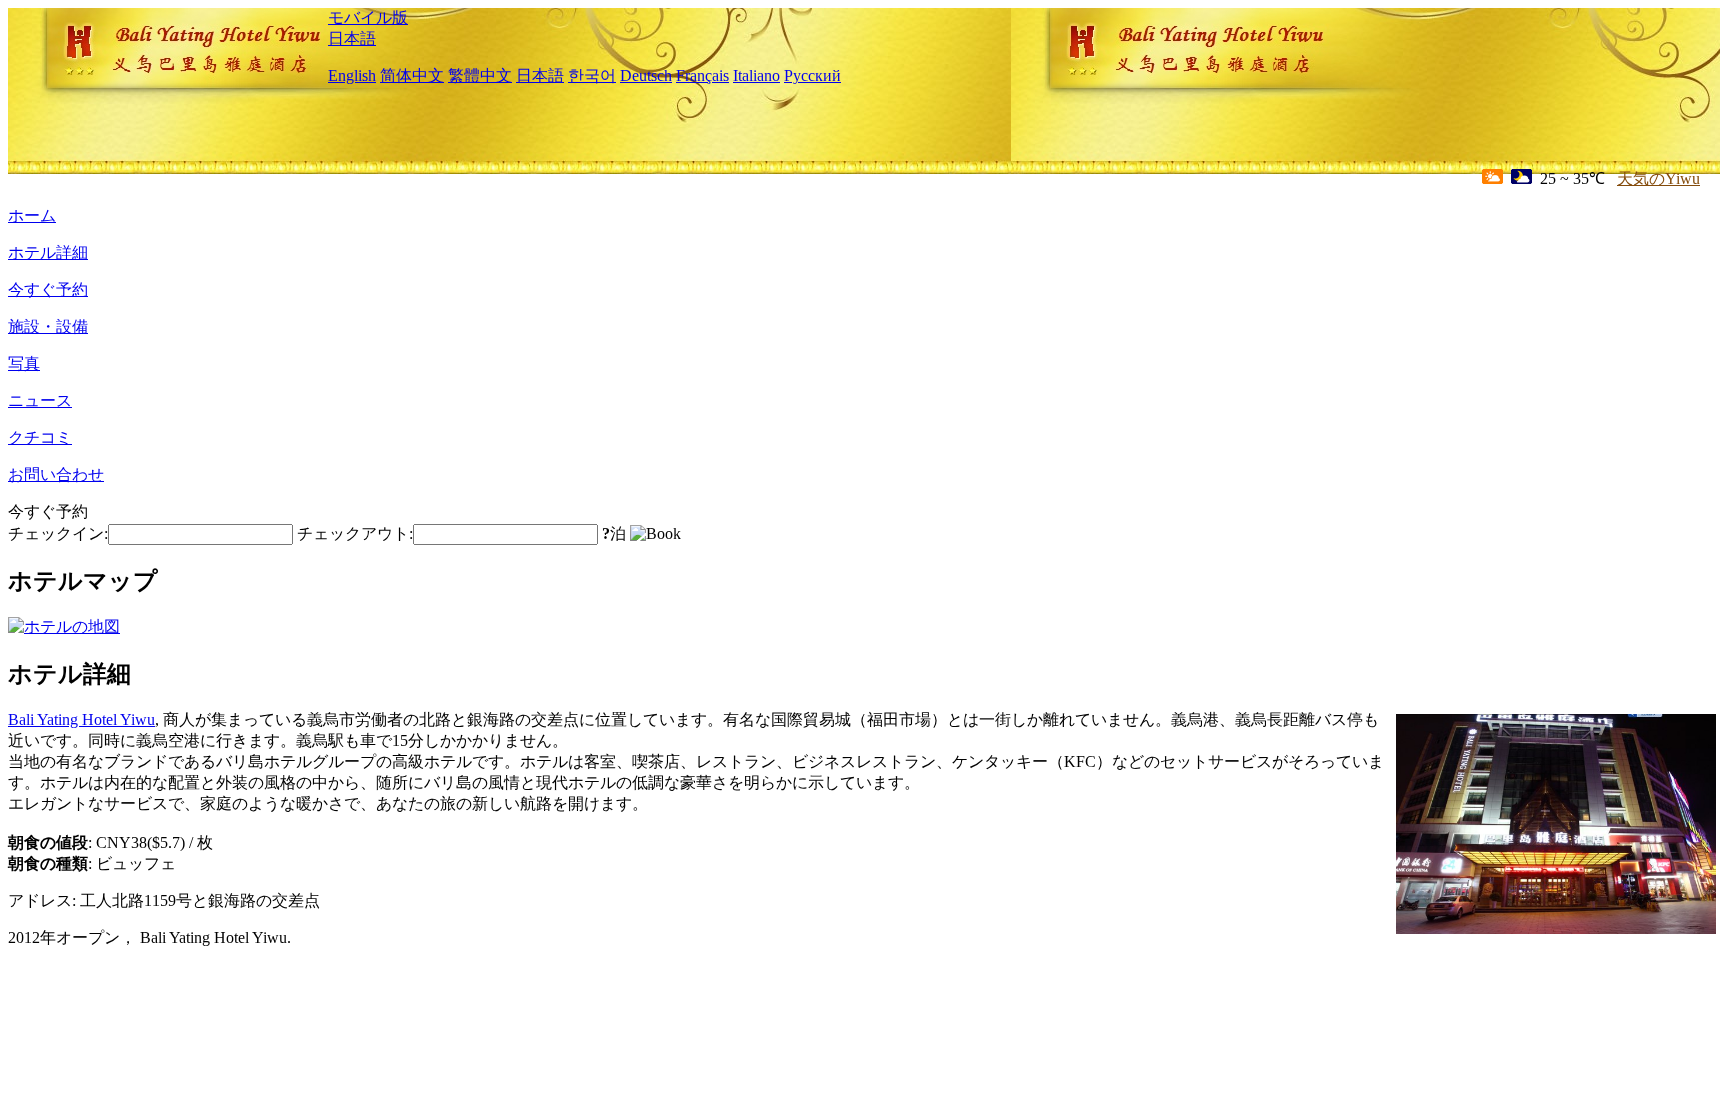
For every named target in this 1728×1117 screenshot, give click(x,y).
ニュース (40, 400)
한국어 (592, 75)
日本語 (352, 38)
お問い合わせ (56, 474)
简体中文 (412, 75)
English (352, 75)
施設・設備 (48, 326)
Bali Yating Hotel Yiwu (81, 719)
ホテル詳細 (48, 252)
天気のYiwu (1658, 178)
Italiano (756, 75)
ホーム (32, 215)
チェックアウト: (355, 533)
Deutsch (646, 75)
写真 (24, 363)
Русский (812, 75)
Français (702, 75)
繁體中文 (480, 75)
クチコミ (40, 437)
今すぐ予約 (48, 289)
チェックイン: (58, 533)
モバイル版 (368, 17)
